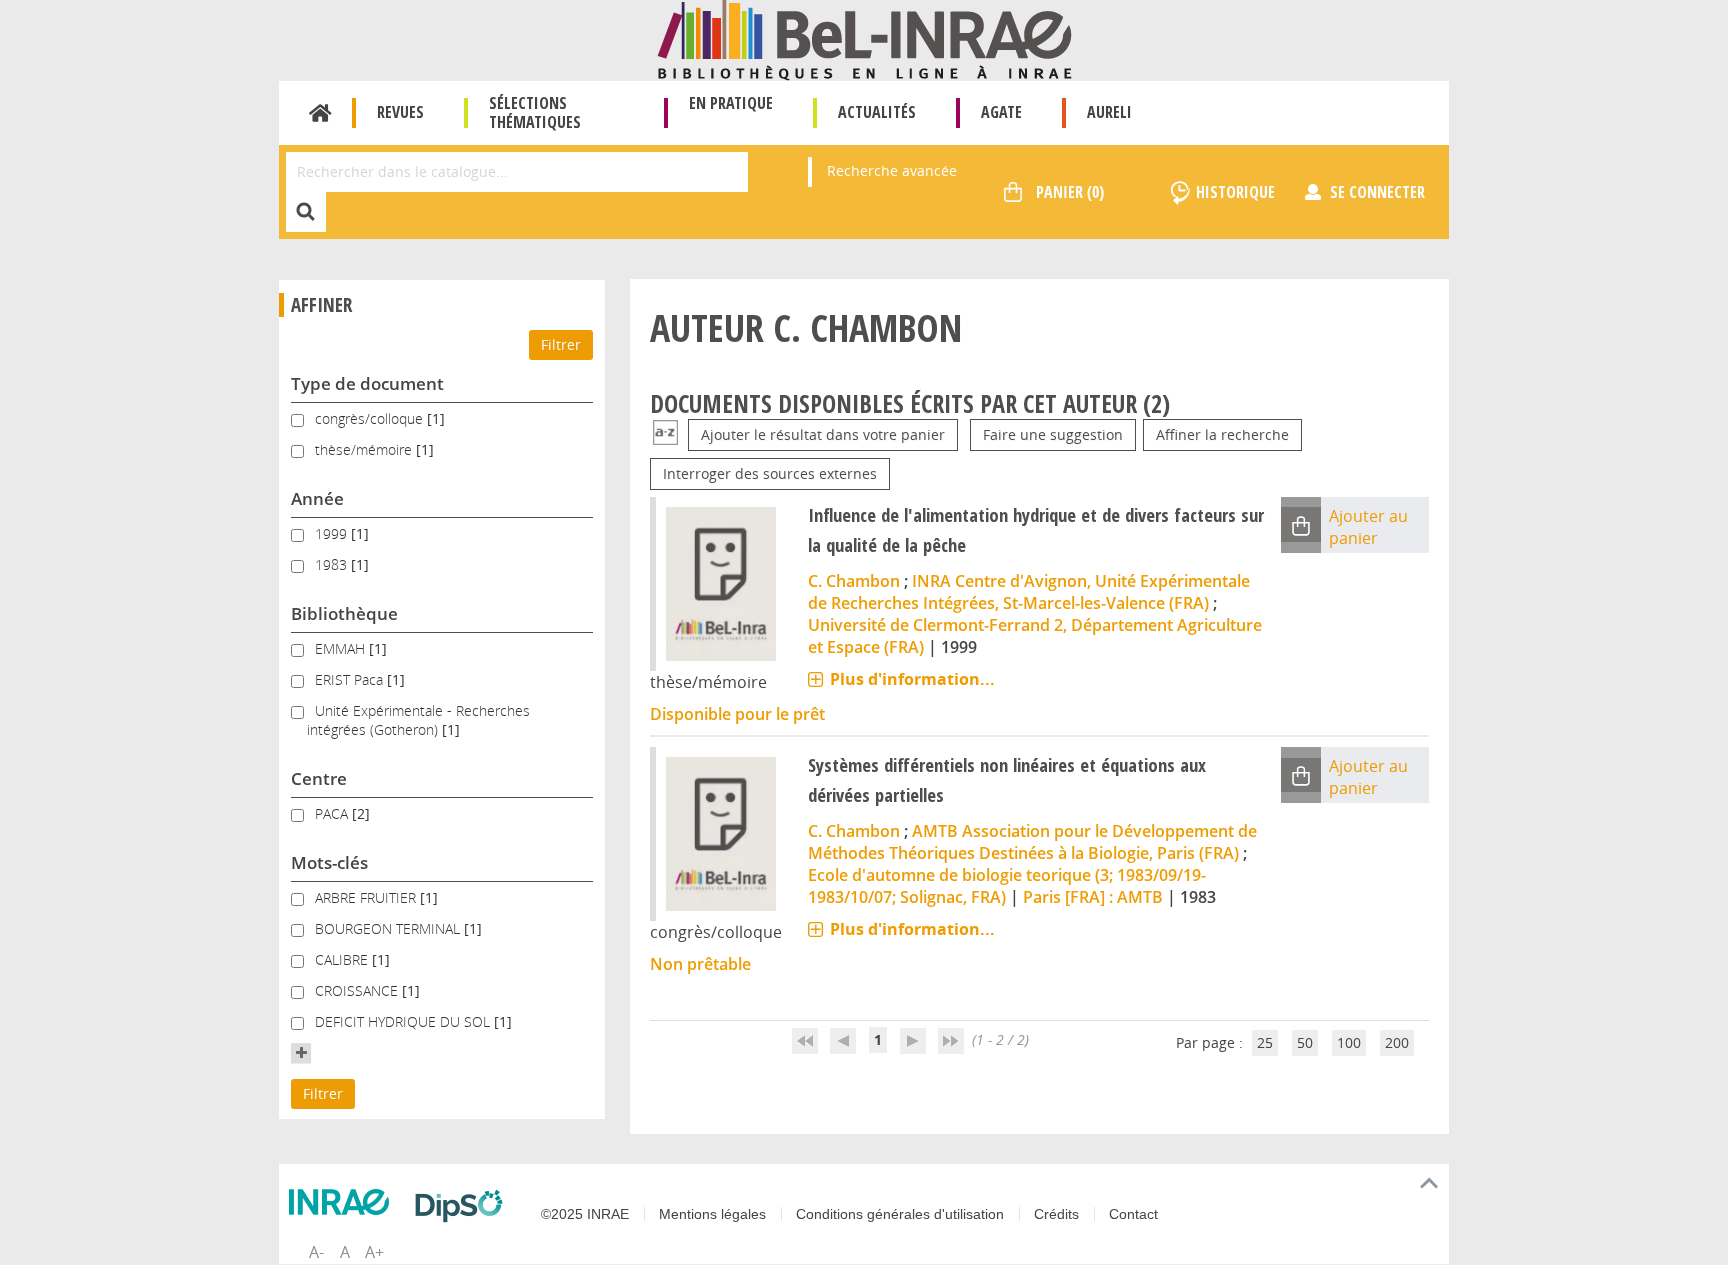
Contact (1133, 1214)
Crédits (1056, 1214)
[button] (301, 1053)
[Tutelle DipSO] (464, 1206)
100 (1349, 1042)
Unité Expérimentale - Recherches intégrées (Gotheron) (418, 720)
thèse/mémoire (365, 449)
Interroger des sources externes (770, 473)
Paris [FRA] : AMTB (1093, 897)
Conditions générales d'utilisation (900, 1214)
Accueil (320, 113)
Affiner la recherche (1222, 434)
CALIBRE (343, 959)
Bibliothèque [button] (344, 613)
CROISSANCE (358, 990)
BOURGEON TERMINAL (389, 928)
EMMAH (342, 648)
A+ (374, 1252)
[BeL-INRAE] (864, 38)
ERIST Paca (351, 679)
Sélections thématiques (535, 112)
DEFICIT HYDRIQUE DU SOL (404, 1021)
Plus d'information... (912, 679)
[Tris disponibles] (665, 434)
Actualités (877, 112)
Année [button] (317, 498)
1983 (333, 564)
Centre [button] (319, 778)
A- (316, 1252)
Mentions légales (712, 1214)
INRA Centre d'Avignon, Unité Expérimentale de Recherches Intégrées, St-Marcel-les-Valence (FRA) (1029, 592)
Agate (1001, 112)
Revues (400, 112)
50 (1305, 1042)
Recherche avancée (892, 170)
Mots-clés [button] (329, 862)
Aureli (1109, 112)
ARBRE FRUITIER (367, 897)
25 (1265, 1042)
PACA (333, 813)
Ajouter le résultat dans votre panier (823, 434)
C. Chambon (854, 581)
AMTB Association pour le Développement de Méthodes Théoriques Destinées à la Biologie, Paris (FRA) (1032, 842)
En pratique (731, 103)
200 (1397, 1042)
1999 (333, 533)
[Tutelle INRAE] (344, 1202)
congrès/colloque (371, 418)
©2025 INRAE (585, 1214)
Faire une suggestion (1053, 434)
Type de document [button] (367, 383)
